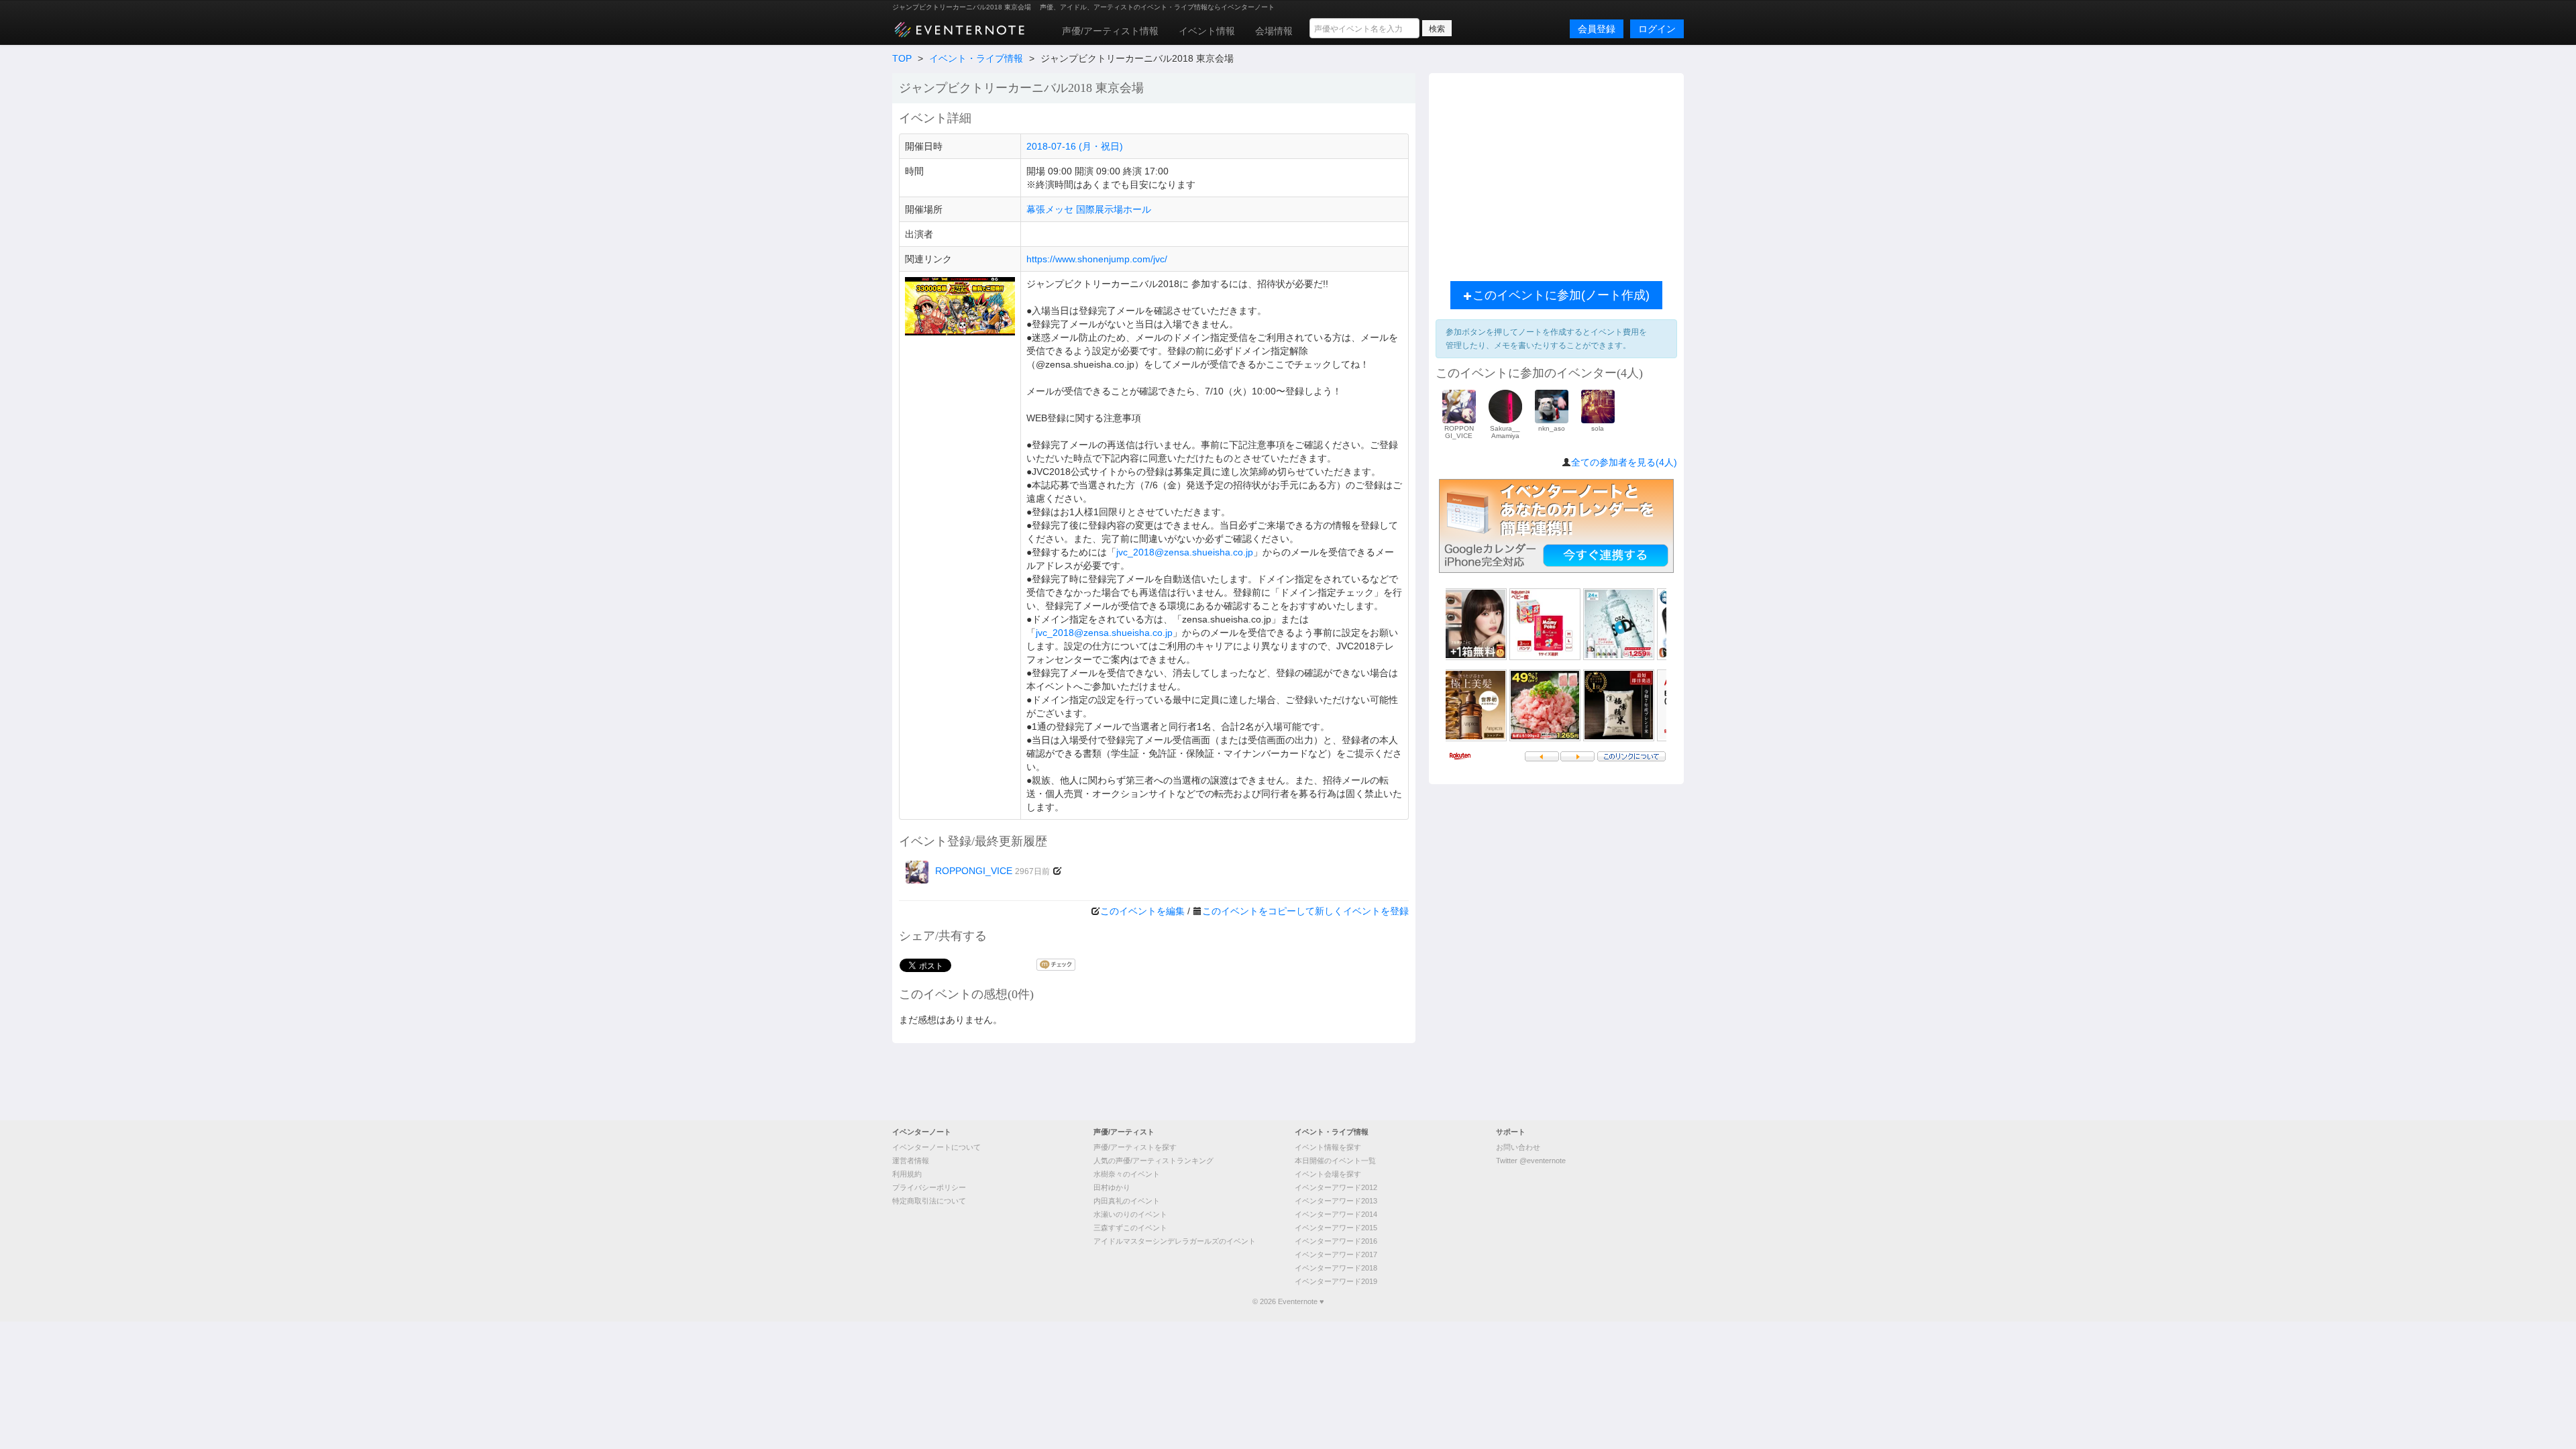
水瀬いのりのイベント (1130, 1214)
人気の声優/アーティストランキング (1153, 1161)
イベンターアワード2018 (1336, 1268)
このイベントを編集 (1142, 911)
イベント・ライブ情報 (976, 58)
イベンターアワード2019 (1336, 1281)
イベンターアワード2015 (1336, 1228)
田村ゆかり (1112, 1187)
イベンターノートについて (936, 1147)
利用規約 (907, 1174)
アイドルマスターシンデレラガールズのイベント (1175, 1241)
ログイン (1657, 29)
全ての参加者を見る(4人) (1624, 462)
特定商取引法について (929, 1201)
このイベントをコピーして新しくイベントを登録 (1305, 911)
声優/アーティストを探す (1135, 1147)
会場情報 (1274, 31)
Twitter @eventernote (1531, 1161)
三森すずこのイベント (1130, 1228)
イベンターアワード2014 (1336, 1214)
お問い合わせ (1518, 1147)
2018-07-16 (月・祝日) (1075, 146)
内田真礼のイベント (1127, 1201)
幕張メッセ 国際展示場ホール (1089, 209)
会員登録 (1597, 29)
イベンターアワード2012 (1336, 1187)
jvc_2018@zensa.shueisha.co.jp (1185, 552)
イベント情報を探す (1328, 1147)
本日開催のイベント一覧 (1335, 1161)
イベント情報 (1207, 31)
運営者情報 (911, 1161)
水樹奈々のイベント (1127, 1174)
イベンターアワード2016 (1336, 1241)
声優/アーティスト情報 (1110, 31)
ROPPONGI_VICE (992, 871)
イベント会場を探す (1328, 1174)
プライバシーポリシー (929, 1187)
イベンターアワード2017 (1336, 1254)
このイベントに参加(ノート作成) (1561, 295)
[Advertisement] (1556, 174)
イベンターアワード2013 (1336, 1201)
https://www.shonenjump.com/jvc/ (1097, 259)
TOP (902, 58)
